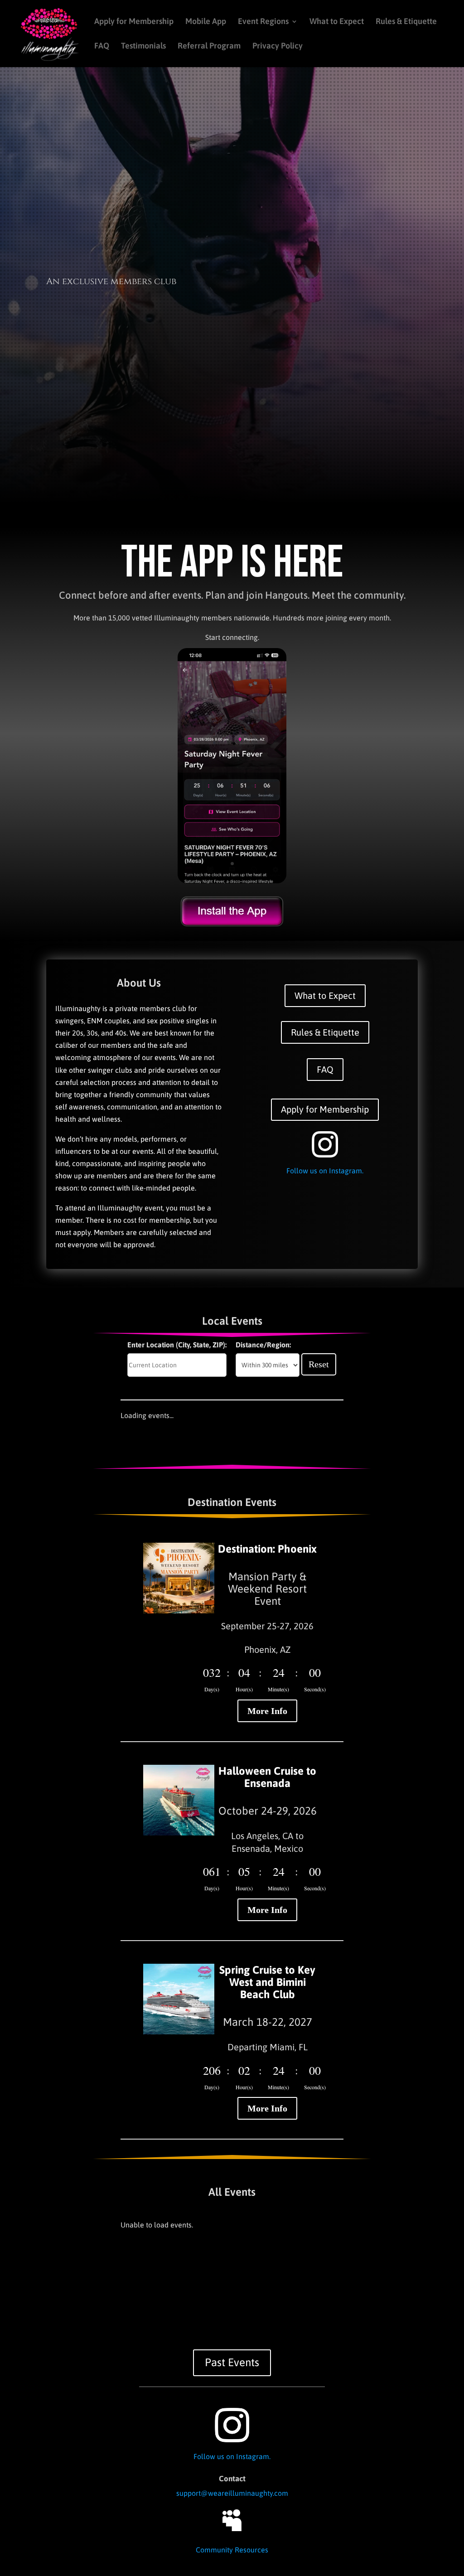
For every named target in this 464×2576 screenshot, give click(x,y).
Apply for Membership (134, 22)
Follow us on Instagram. (325, 1171)
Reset (319, 1364)
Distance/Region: (263, 1345)
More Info (267, 1711)
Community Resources (232, 2550)
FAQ (102, 46)
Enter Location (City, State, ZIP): (177, 1345)
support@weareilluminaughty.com (232, 2493)
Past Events (232, 2362)
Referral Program (209, 46)
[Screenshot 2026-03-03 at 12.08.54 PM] (232, 881)
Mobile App (206, 22)
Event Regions (263, 22)
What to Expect (337, 22)
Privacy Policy (278, 46)
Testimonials (143, 46)
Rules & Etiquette (406, 22)
